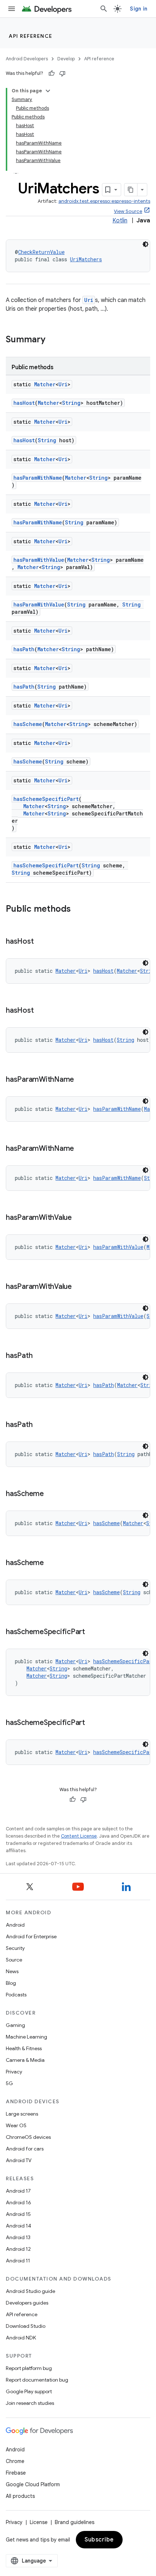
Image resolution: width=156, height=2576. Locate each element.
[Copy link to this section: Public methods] (78, 910)
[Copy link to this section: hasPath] (40, 1356)
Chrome (15, 2461)
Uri (89, 300)
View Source (128, 211)
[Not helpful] (62, 73)
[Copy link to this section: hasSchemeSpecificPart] (92, 1632)
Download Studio (26, 2326)
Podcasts (16, 1995)
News (12, 1971)
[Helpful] (52, 73)
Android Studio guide (30, 2291)
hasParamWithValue (39, 560)
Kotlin (120, 221)
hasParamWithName (38, 478)
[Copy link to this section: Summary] (53, 340)
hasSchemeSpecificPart (46, 799)
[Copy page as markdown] (131, 190)
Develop (66, 59)
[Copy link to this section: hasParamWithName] (81, 1080)
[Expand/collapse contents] (48, 91)
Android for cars (25, 2149)
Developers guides (27, 2303)
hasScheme (28, 724)
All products (20, 2496)
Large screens (22, 2114)
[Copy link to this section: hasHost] (41, 942)
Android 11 (18, 2261)
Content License (79, 1836)
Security (15, 1948)
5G (9, 2083)
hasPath (24, 649)
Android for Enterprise (31, 1936)
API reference (31, 36)
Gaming (15, 2025)
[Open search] (104, 9)
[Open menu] (12, 9)
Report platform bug (29, 2368)
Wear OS (16, 2125)
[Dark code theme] (145, 244)
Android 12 (18, 2249)
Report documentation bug (37, 2380)
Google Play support (29, 2391)
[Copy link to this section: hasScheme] (51, 1494)
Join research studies (30, 2403)
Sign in (139, 9)
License (39, 2522)
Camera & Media (25, 2060)
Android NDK (21, 2338)
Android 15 (18, 2214)
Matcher (45, 384)
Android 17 (18, 2191)
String (71, 403)
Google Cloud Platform (33, 2484)
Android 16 (19, 2202)
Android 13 (18, 2237)
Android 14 (19, 2226)
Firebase (16, 2473)
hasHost (24, 403)
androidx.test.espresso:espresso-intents (104, 201)
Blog (11, 1983)
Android (15, 1925)
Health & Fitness (24, 2048)
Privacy (14, 2072)
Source (14, 1960)
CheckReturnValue (41, 252)
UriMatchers (86, 259)
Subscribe (99, 2540)
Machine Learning (26, 2037)
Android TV (19, 2160)
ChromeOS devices (28, 2137)
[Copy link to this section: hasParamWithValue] (79, 1218)
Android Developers (27, 59)
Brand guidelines (75, 2522)
